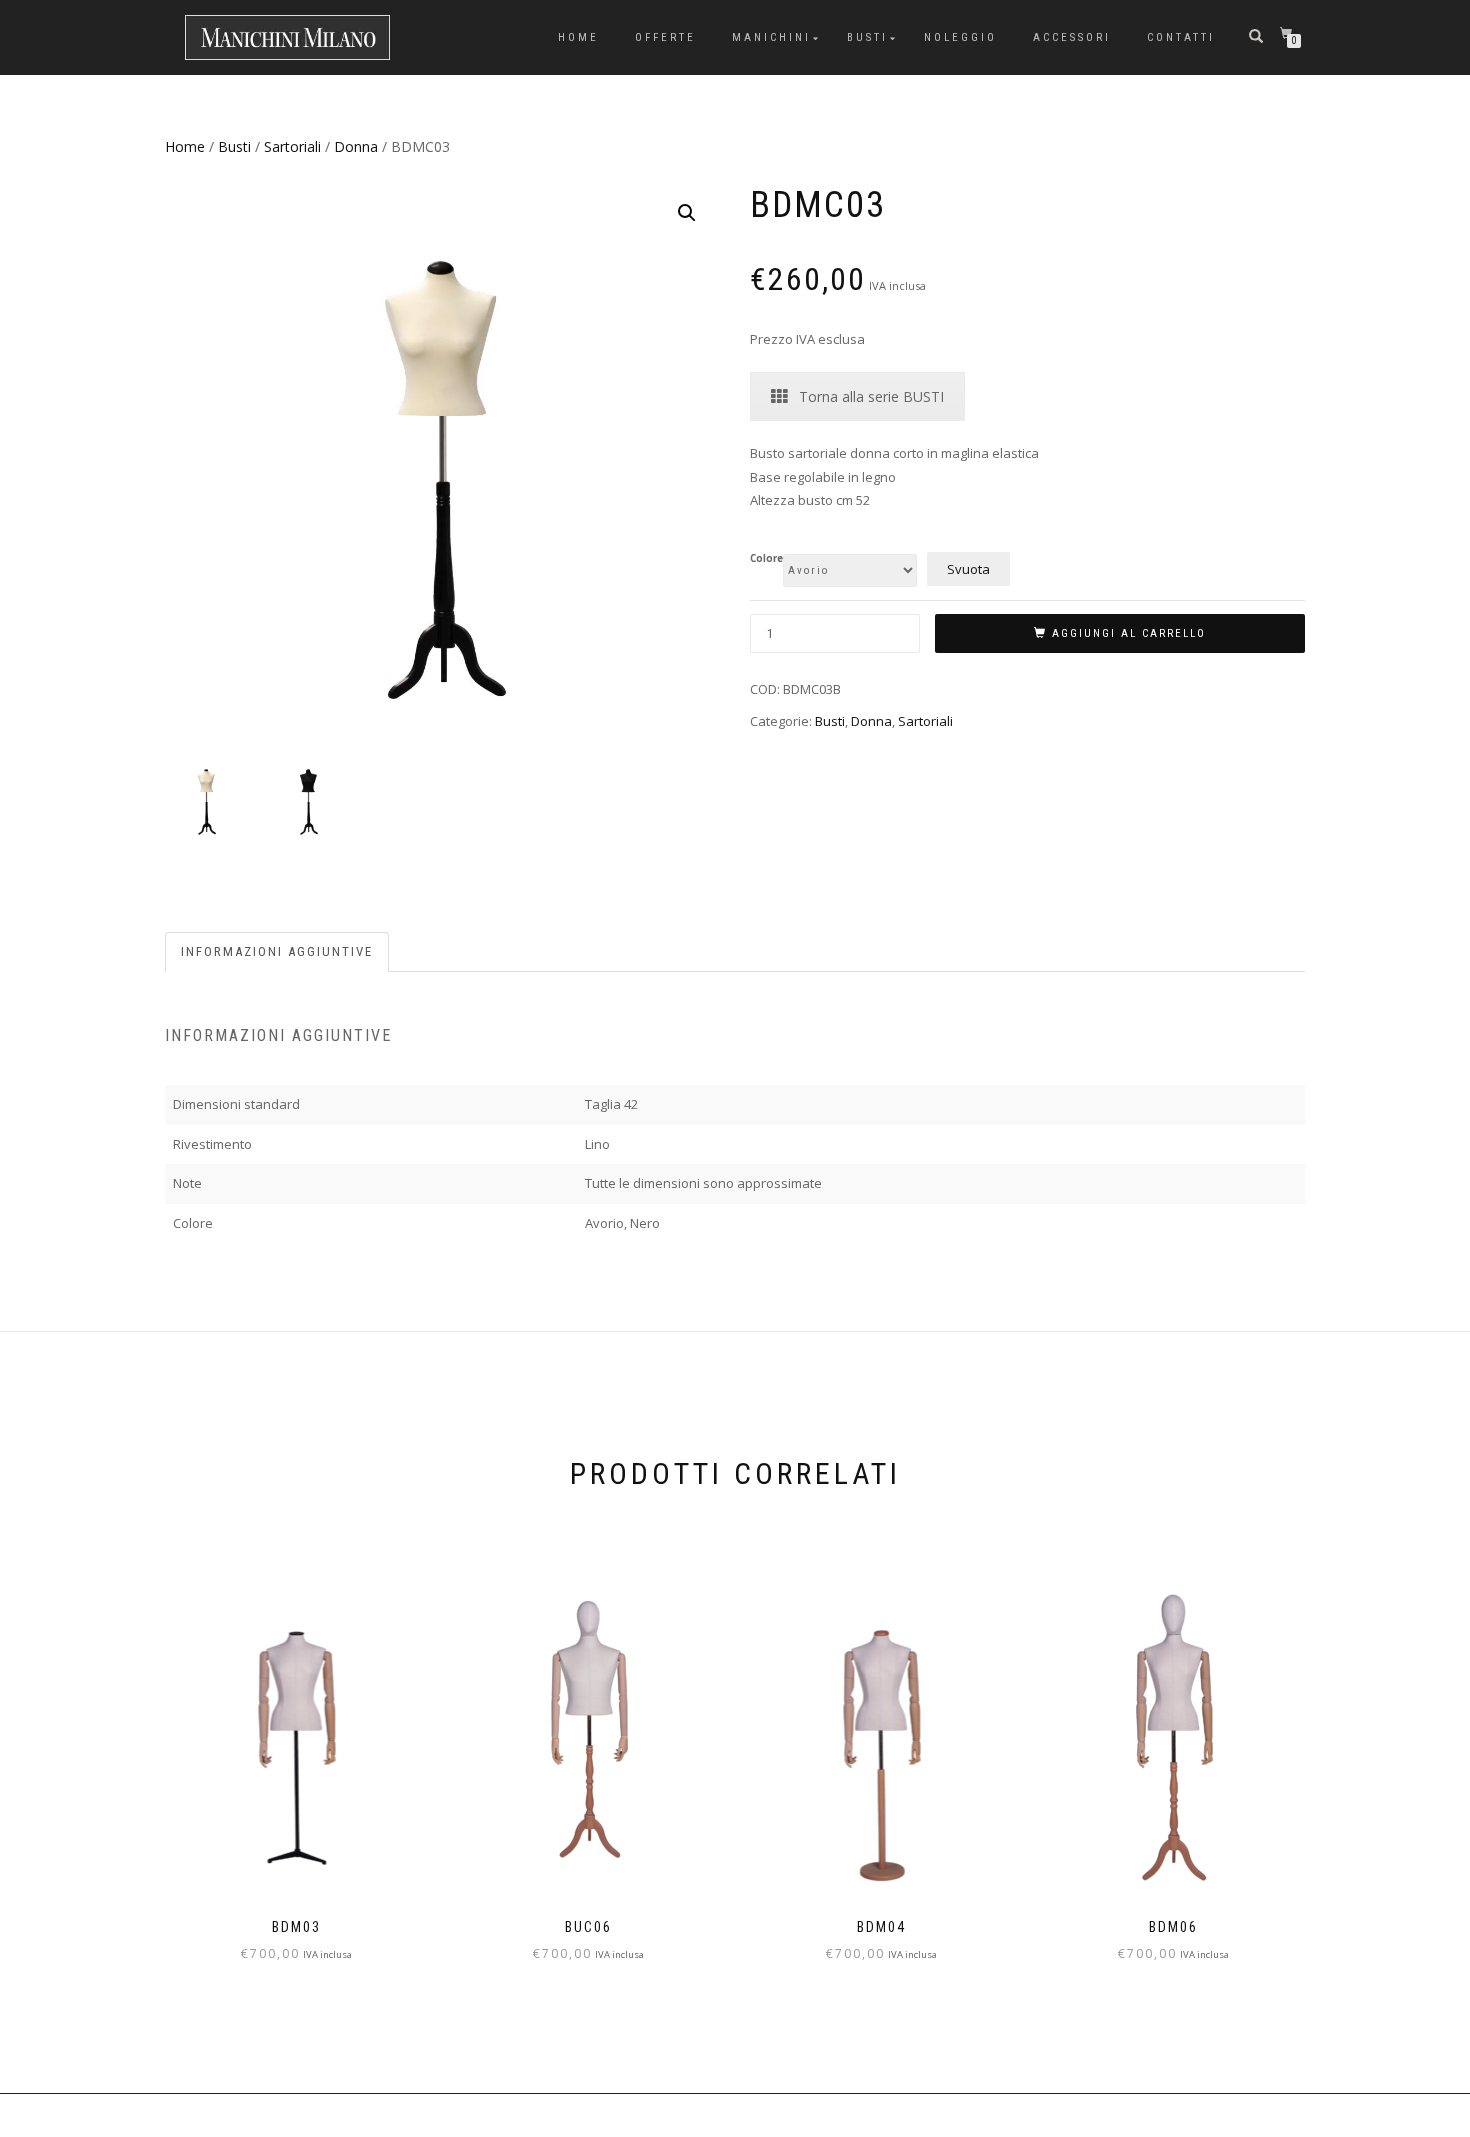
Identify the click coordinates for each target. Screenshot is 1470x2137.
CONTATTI (1181, 37)
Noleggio (960, 37)
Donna (356, 146)
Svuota (968, 569)
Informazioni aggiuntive (277, 951)
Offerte (665, 37)
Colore (766, 559)
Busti (867, 37)
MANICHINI (771, 37)
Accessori (1072, 37)
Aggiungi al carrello (1129, 633)
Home (185, 146)
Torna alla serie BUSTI (871, 396)
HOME (578, 37)
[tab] (278, 952)
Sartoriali (292, 146)
